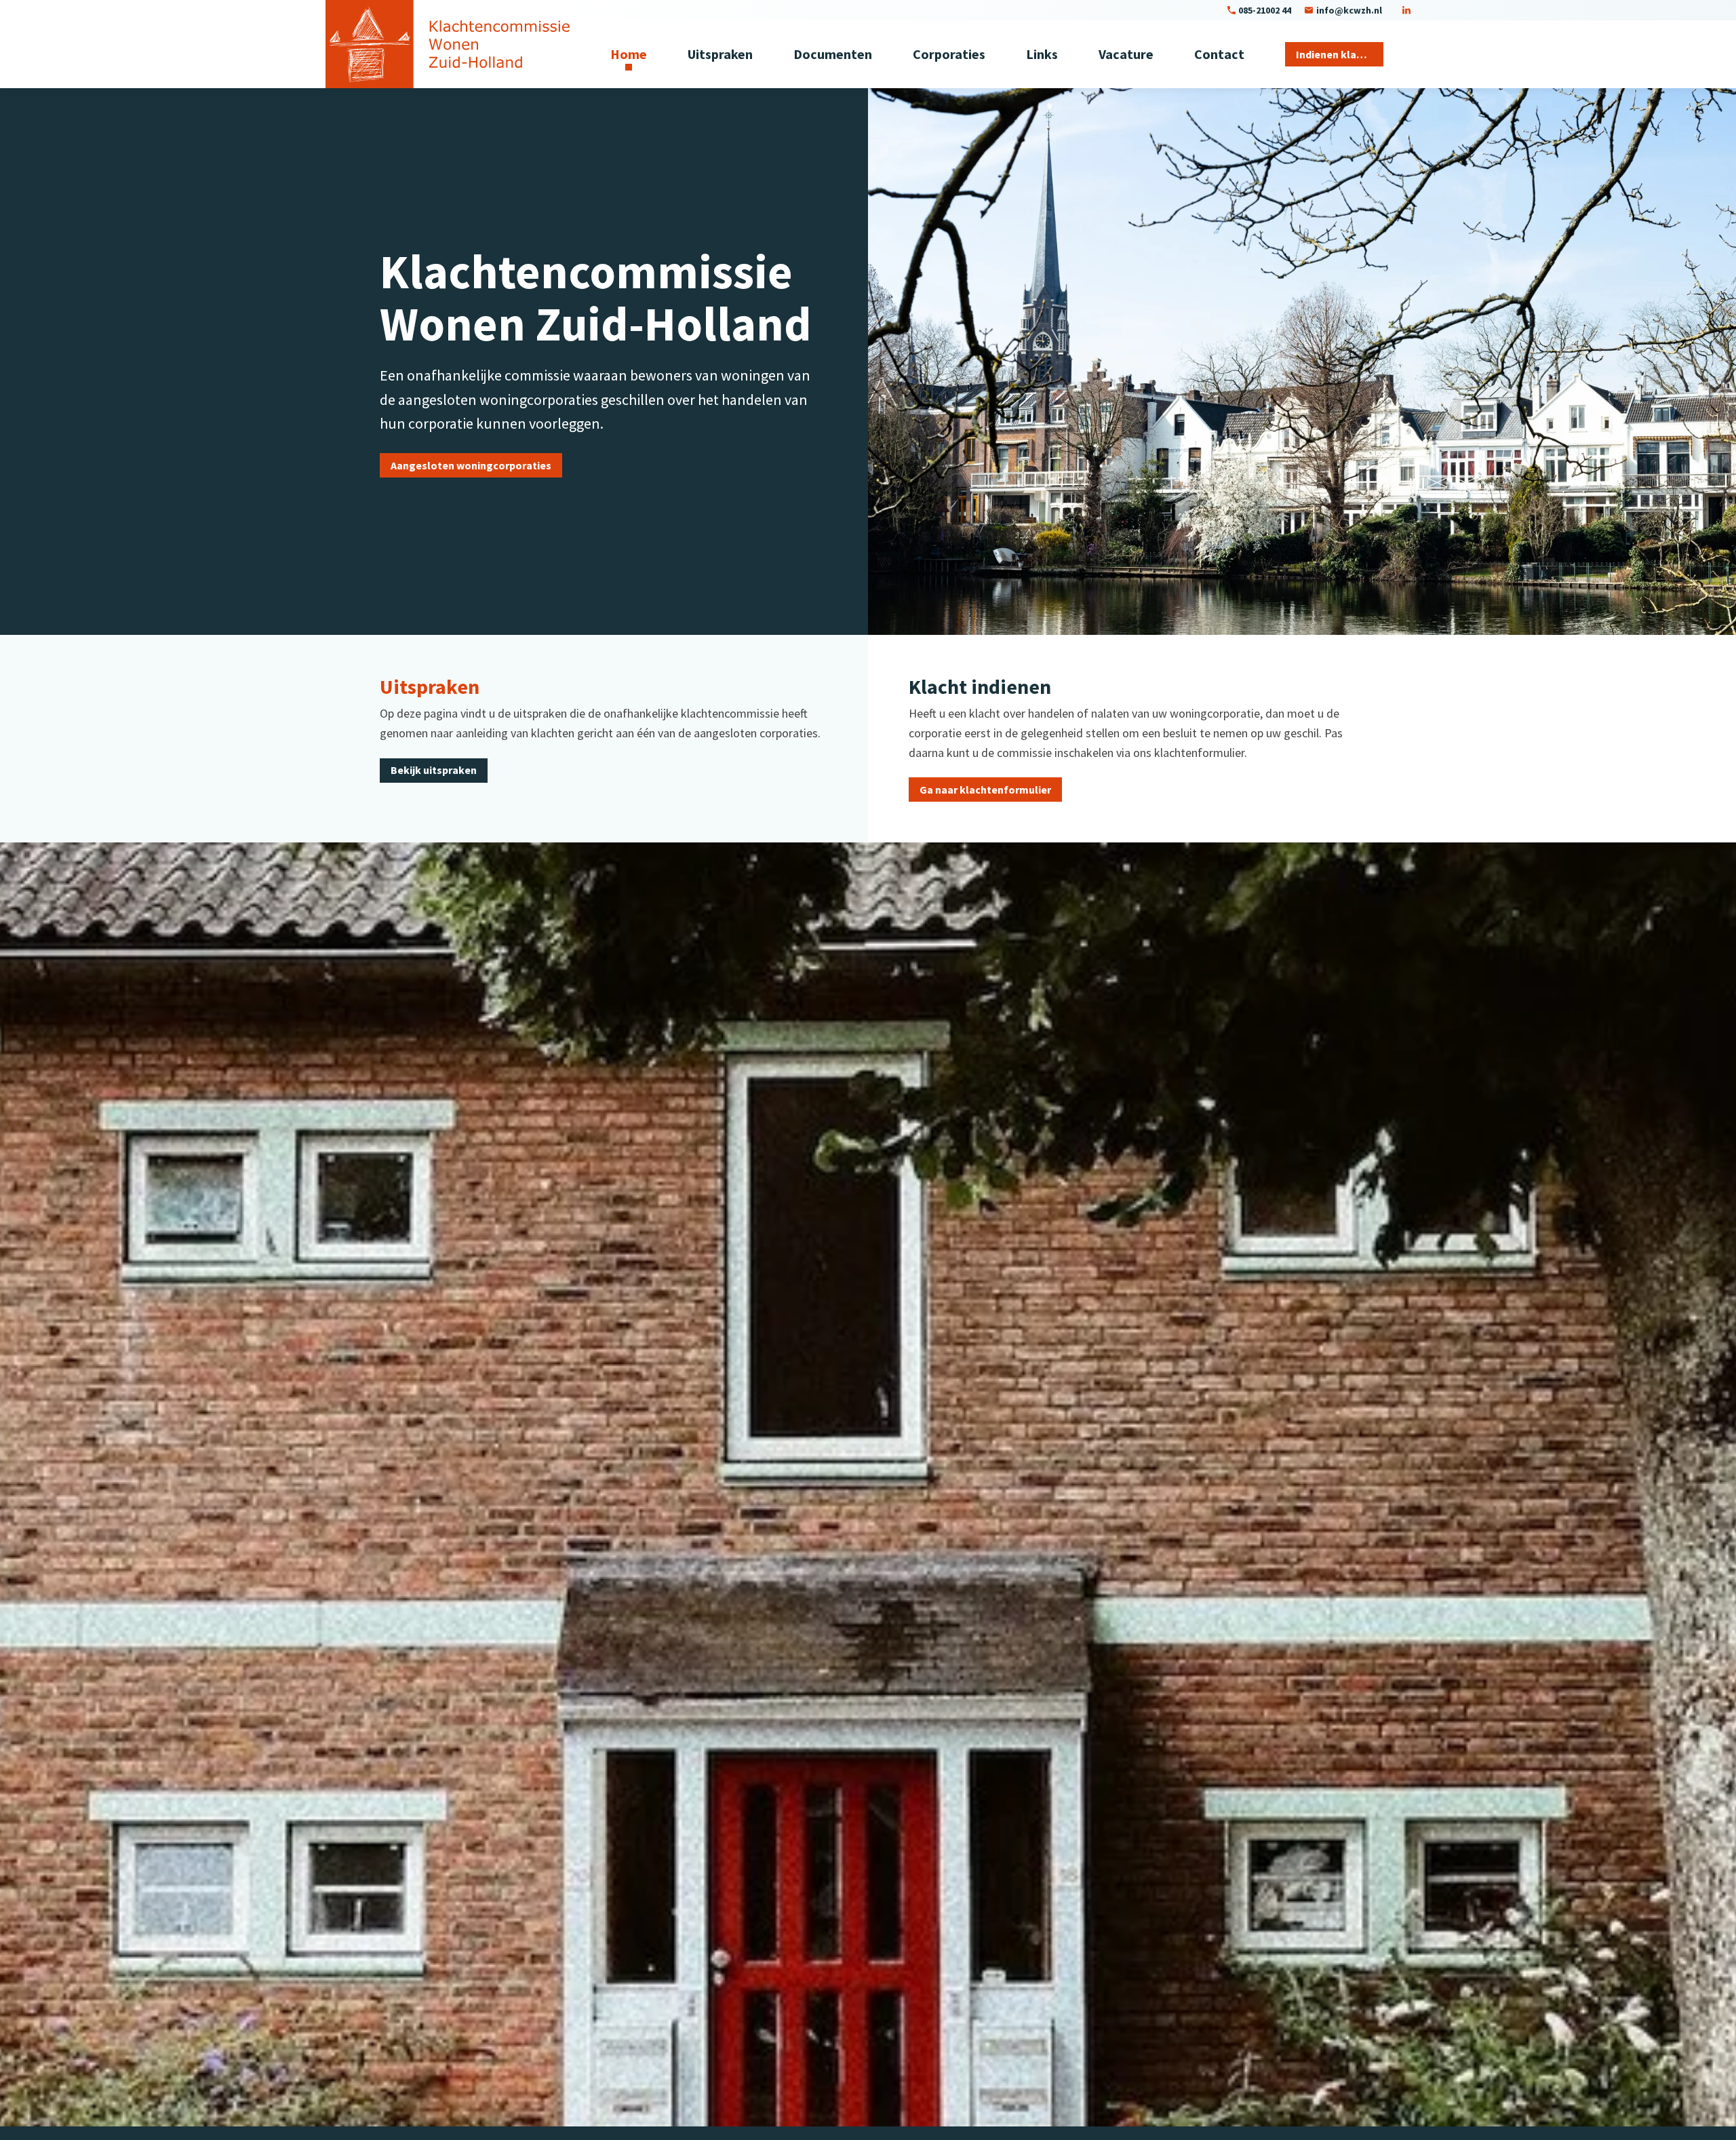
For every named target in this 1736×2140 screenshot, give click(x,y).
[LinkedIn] (1406, 10)
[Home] (448, 44)
